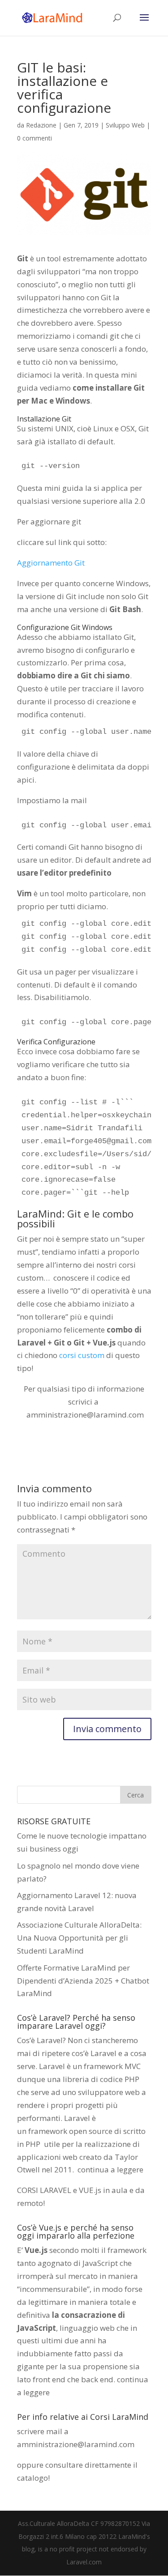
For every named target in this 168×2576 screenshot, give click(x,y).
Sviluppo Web (125, 125)
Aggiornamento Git (51, 563)
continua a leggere (110, 2169)
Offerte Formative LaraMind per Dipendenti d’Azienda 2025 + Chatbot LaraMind (83, 1981)
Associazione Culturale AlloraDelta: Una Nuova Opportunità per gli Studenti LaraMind (79, 1938)
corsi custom (82, 1355)
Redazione (41, 125)
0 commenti (34, 138)
